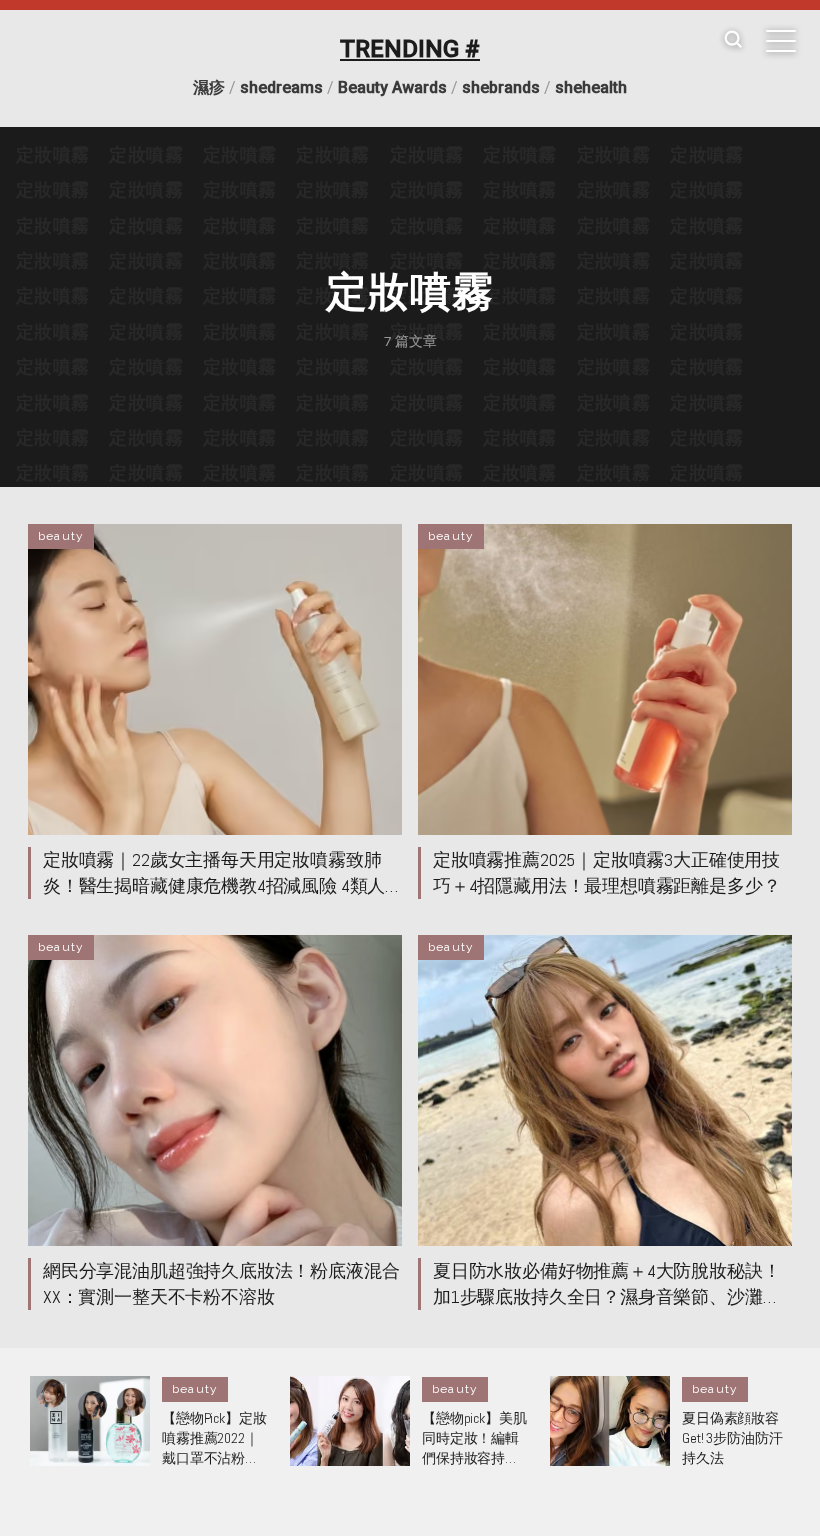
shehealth (591, 87)
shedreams (281, 87)
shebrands (501, 87)
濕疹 (209, 87)
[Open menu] (781, 41)
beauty (61, 536)
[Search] (733, 40)
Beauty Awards (392, 87)
